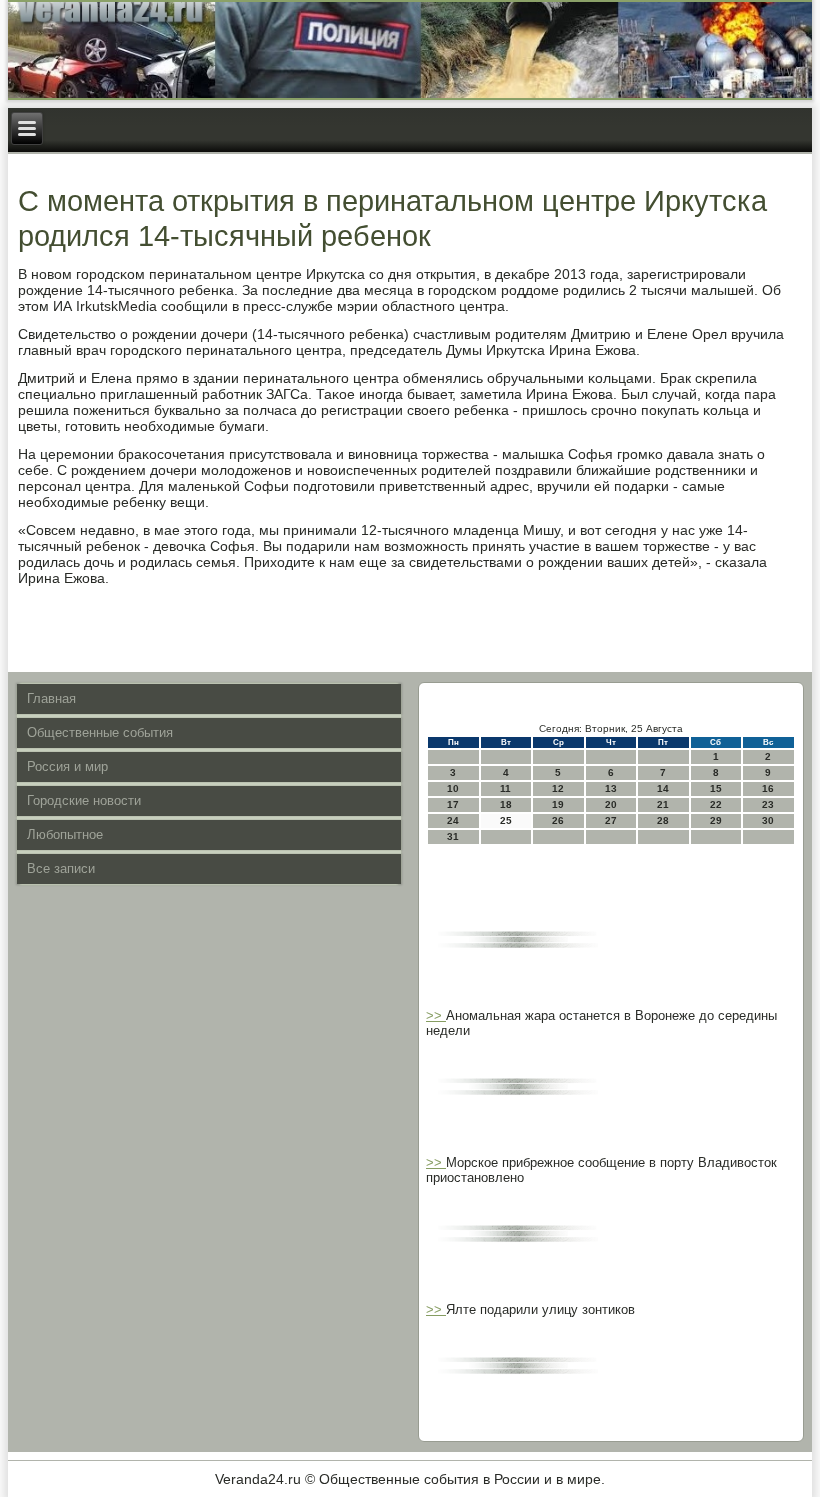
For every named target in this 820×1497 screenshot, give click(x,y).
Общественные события (100, 732)
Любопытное (65, 834)
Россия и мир (67, 766)
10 (453, 788)
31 (453, 836)
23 (768, 804)
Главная (51, 698)
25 (506, 820)
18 (506, 804)
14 (663, 788)
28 (663, 820)
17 (453, 804)
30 (768, 820)
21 (663, 804)
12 (558, 788)
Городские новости (84, 800)
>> (436, 1015)
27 (611, 820)
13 (611, 788)
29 (716, 820)
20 (611, 804)
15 (716, 788)
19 (558, 804)
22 (716, 804)
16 (768, 788)
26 (558, 820)
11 (505, 788)
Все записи (61, 868)
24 (453, 820)
